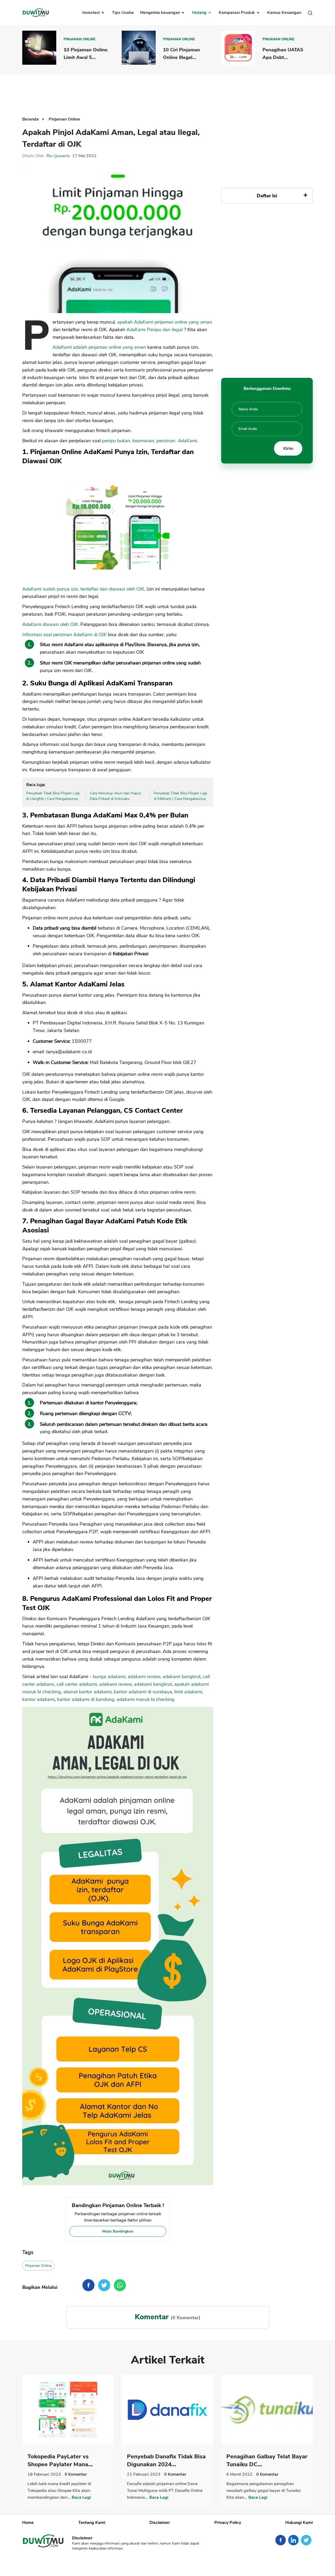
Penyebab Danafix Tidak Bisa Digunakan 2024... (166, 2460)
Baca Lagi (81, 2497)
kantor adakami (38, 1699)
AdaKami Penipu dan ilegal (155, 330)
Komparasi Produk (237, 13)
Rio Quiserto (58, 156)
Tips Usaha (123, 13)
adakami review (144, 1677)
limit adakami (188, 1692)
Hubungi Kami (299, 2523)
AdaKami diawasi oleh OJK (50, 624)
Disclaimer (160, 2523)
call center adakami (77, 1684)
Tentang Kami (92, 2523)
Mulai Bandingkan (118, 2231)
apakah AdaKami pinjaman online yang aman (165, 322)
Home (28, 2523)
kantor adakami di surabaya (143, 1692)
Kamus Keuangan (284, 13)
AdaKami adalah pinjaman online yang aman (99, 347)
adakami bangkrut (182, 1677)
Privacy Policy (228, 2523)
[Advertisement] (167, 91)
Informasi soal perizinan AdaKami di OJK (64, 635)
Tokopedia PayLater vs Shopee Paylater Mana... (60, 2460)
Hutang (200, 13)
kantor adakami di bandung (86, 1699)
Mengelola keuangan (161, 13)
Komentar (76, 2474)
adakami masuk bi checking (146, 1699)
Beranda (31, 119)
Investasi (92, 13)
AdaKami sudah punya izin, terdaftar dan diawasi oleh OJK (83, 589)
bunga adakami (109, 1677)
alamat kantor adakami (87, 1692)
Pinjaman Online (80, 39)
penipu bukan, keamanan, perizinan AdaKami (150, 441)
